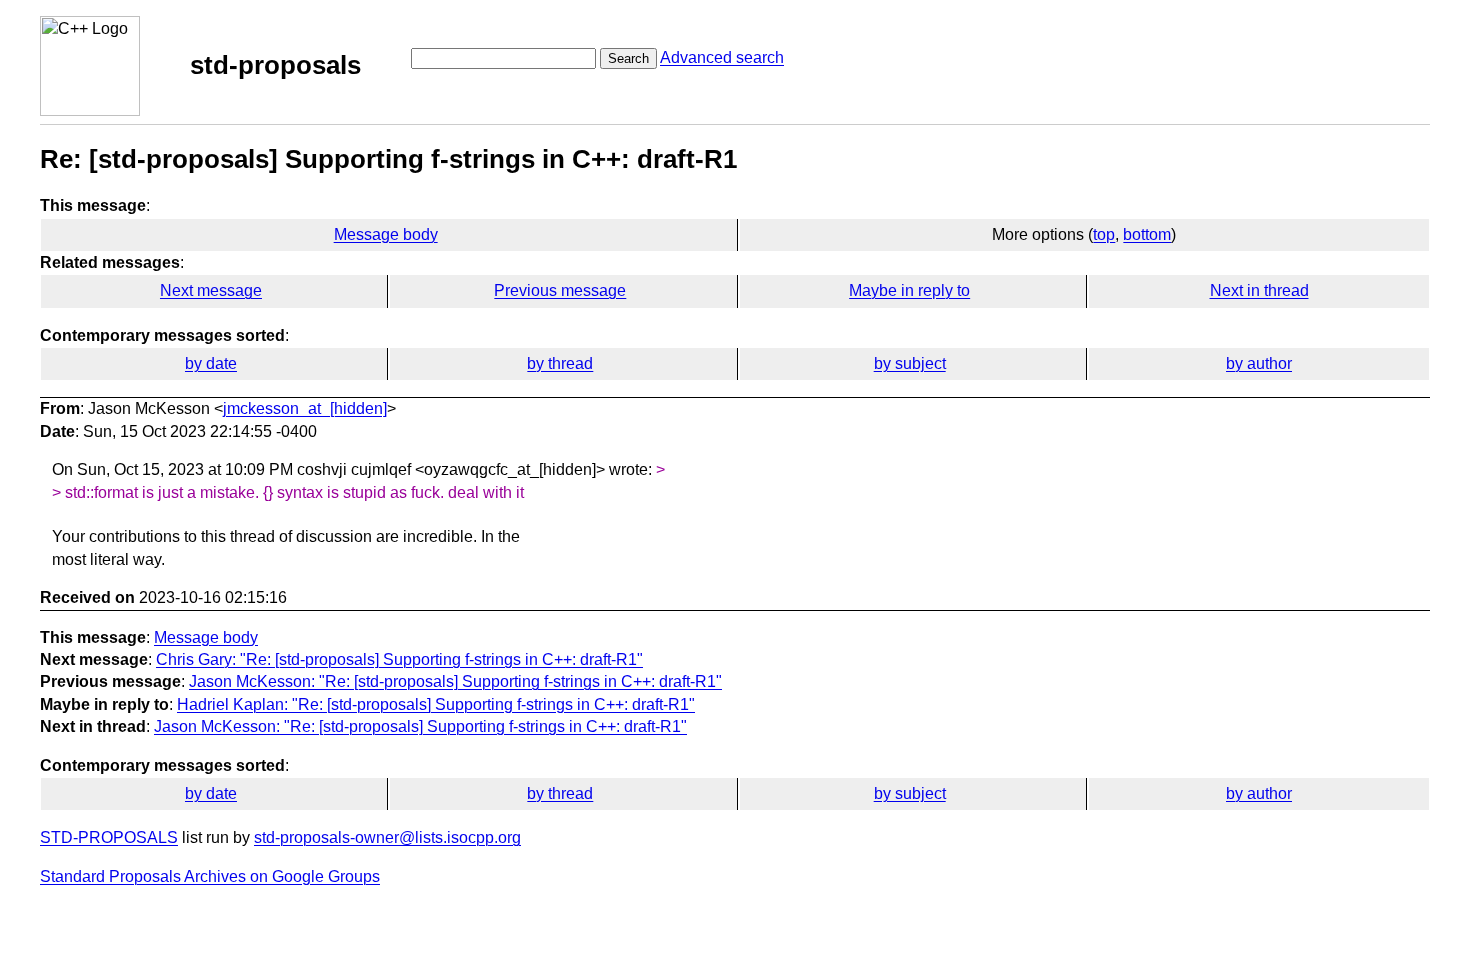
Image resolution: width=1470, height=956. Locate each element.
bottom (1147, 234)
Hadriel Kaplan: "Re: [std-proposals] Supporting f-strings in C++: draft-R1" (436, 704)
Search (628, 58)
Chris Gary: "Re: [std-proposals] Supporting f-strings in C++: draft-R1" (399, 659)
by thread (560, 363)
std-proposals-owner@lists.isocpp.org (387, 837)
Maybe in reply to (909, 290)
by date (211, 363)
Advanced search (722, 57)
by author (1259, 363)
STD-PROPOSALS (109, 837)
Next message (211, 290)
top (1104, 234)
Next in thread (1259, 290)
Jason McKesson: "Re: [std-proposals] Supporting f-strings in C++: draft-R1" (455, 681)
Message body (386, 234)
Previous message (560, 290)
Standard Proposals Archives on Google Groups (210, 876)
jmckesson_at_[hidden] (305, 408)
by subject (910, 363)
